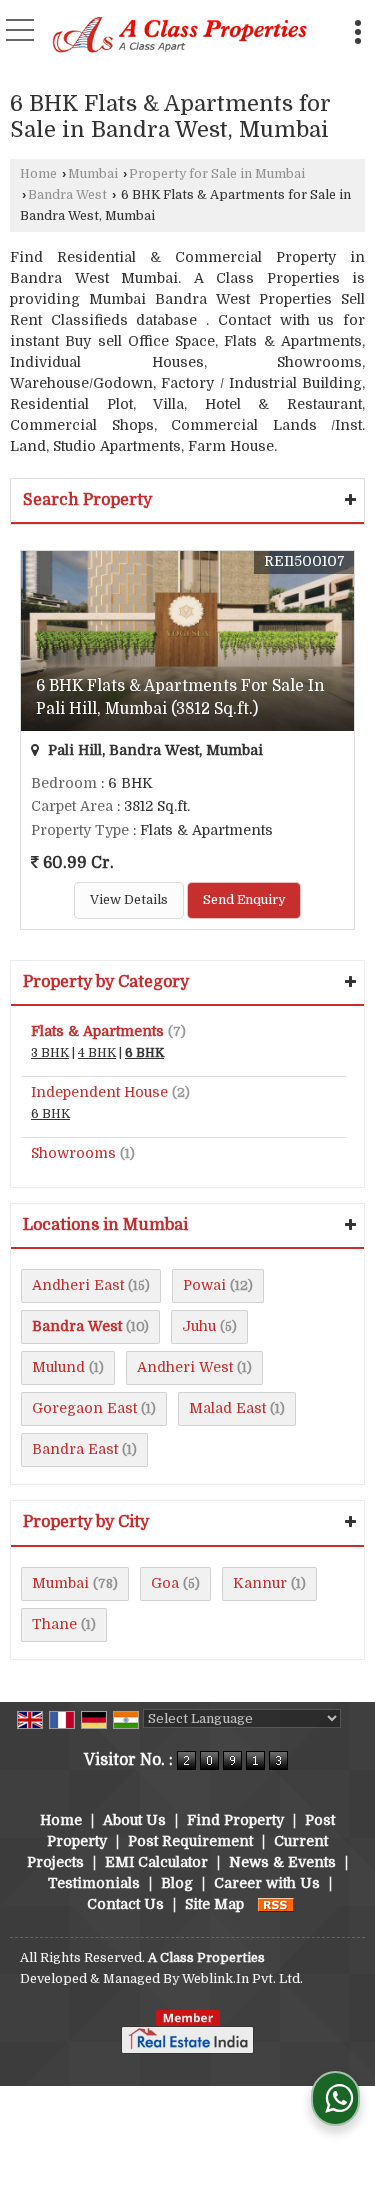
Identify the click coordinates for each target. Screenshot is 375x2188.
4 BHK (97, 1053)
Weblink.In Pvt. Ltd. (242, 1979)
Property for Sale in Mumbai (217, 174)
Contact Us (125, 1904)
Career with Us (267, 1883)
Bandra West (67, 195)
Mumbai (93, 174)
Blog (177, 1883)
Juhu (199, 1326)
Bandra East (75, 1449)
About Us (134, 1820)
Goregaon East (84, 1408)
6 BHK (144, 1053)
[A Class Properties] (180, 37)
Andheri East (78, 1285)
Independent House (99, 1092)
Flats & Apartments (97, 1031)
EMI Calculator (156, 1862)
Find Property (235, 1820)
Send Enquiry (244, 900)
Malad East (227, 1408)
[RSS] (276, 1904)
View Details (129, 900)
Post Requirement (190, 1841)
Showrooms (73, 1153)
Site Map (214, 1904)
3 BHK (50, 1053)
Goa (165, 1583)
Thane (54, 1624)
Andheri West (185, 1367)
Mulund (58, 1367)
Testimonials (94, 1883)
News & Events (282, 1862)
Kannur (260, 1583)
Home (38, 174)
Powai (204, 1285)
